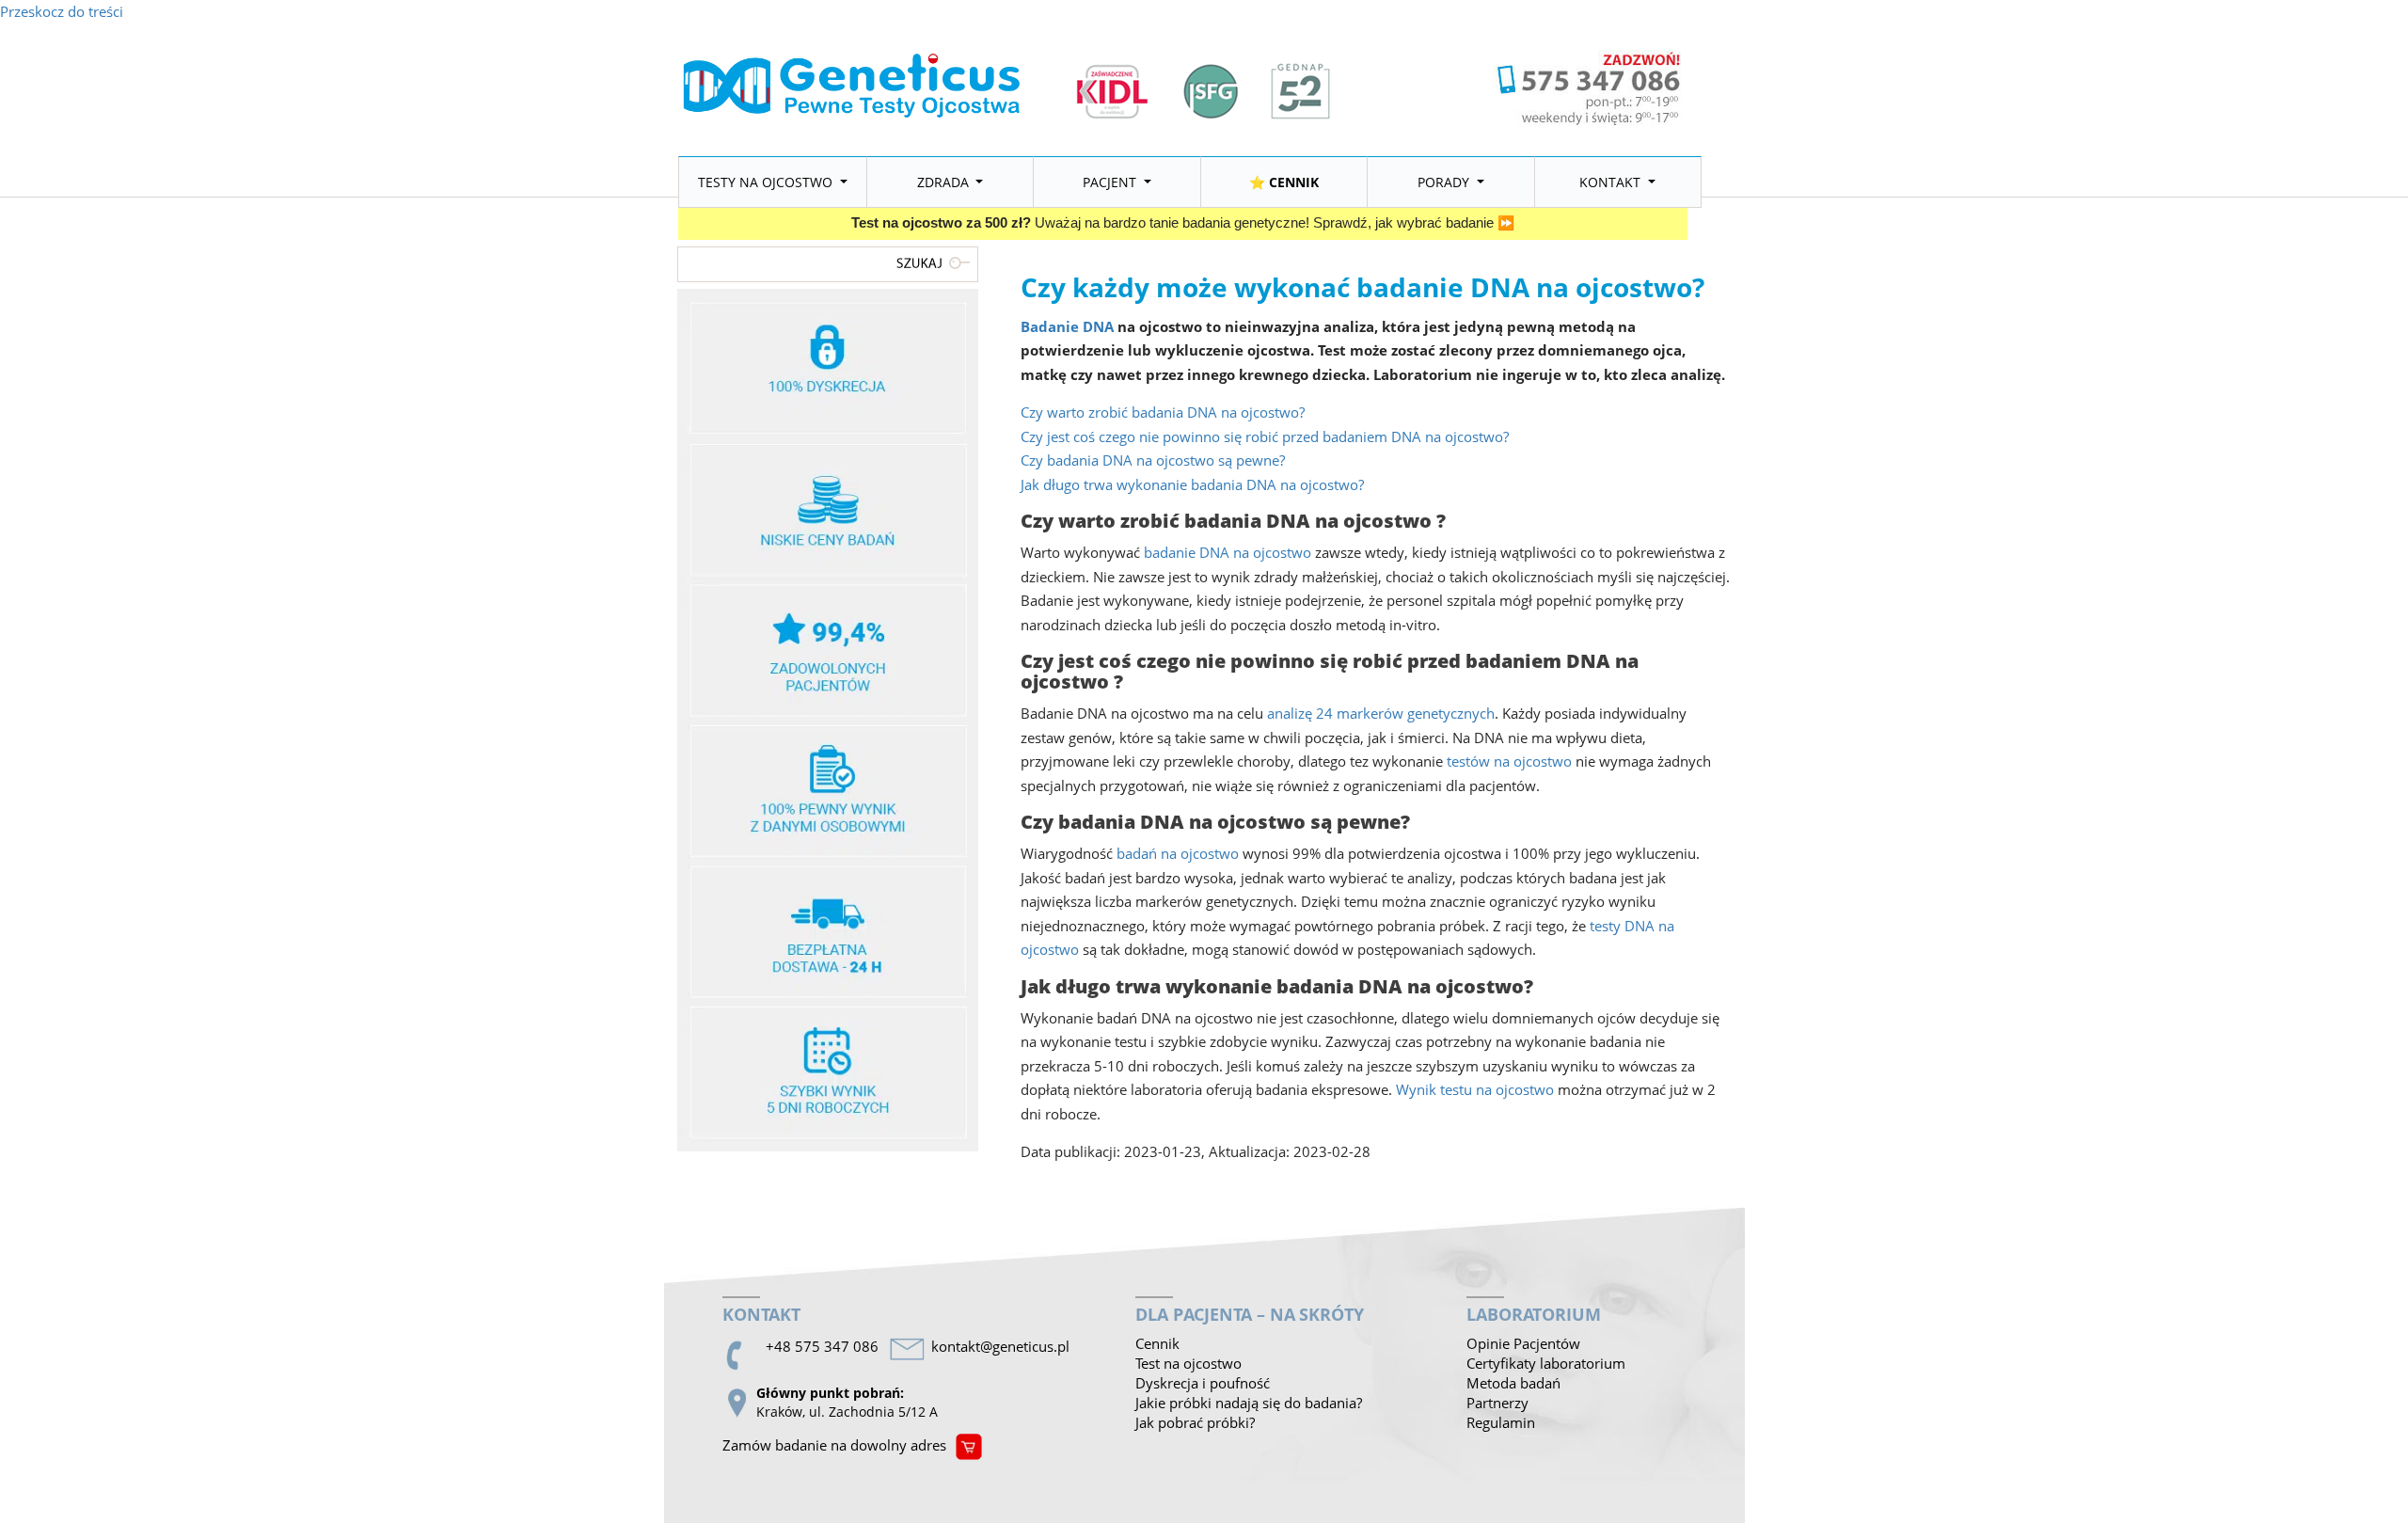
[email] (1004, 1347)
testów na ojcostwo (1509, 761)
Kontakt (1612, 182)
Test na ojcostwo (1188, 1363)
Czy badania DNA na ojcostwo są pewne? (1153, 460)
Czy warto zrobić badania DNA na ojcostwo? (1163, 412)
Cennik (1157, 1343)
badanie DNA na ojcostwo (1228, 552)
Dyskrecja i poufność (1203, 1383)
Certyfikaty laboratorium (1546, 1363)
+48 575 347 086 (822, 1346)
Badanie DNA (1067, 326)
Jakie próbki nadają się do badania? (1249, 1403)
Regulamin (1501, 1422)
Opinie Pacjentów (1523, 1343)
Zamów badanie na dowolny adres (834, 1445)
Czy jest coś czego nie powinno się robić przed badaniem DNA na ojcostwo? (1265, 436)
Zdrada (945, 182)
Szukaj (936, 262)
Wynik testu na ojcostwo (1475, 1089)
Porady (1445, 182)
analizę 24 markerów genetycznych (1381, 713)
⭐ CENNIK (1284, 182)
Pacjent (1111, 182)
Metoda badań (1513, 1383)
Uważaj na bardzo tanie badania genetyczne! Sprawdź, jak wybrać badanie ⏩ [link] (1183, 223)
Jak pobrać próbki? (1195, 1422)
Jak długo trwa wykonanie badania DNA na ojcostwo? (1192, 484)
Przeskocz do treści (62, 11)
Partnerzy (1497, 1403)
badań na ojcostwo (1178, 853)
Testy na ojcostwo (767, 182)
